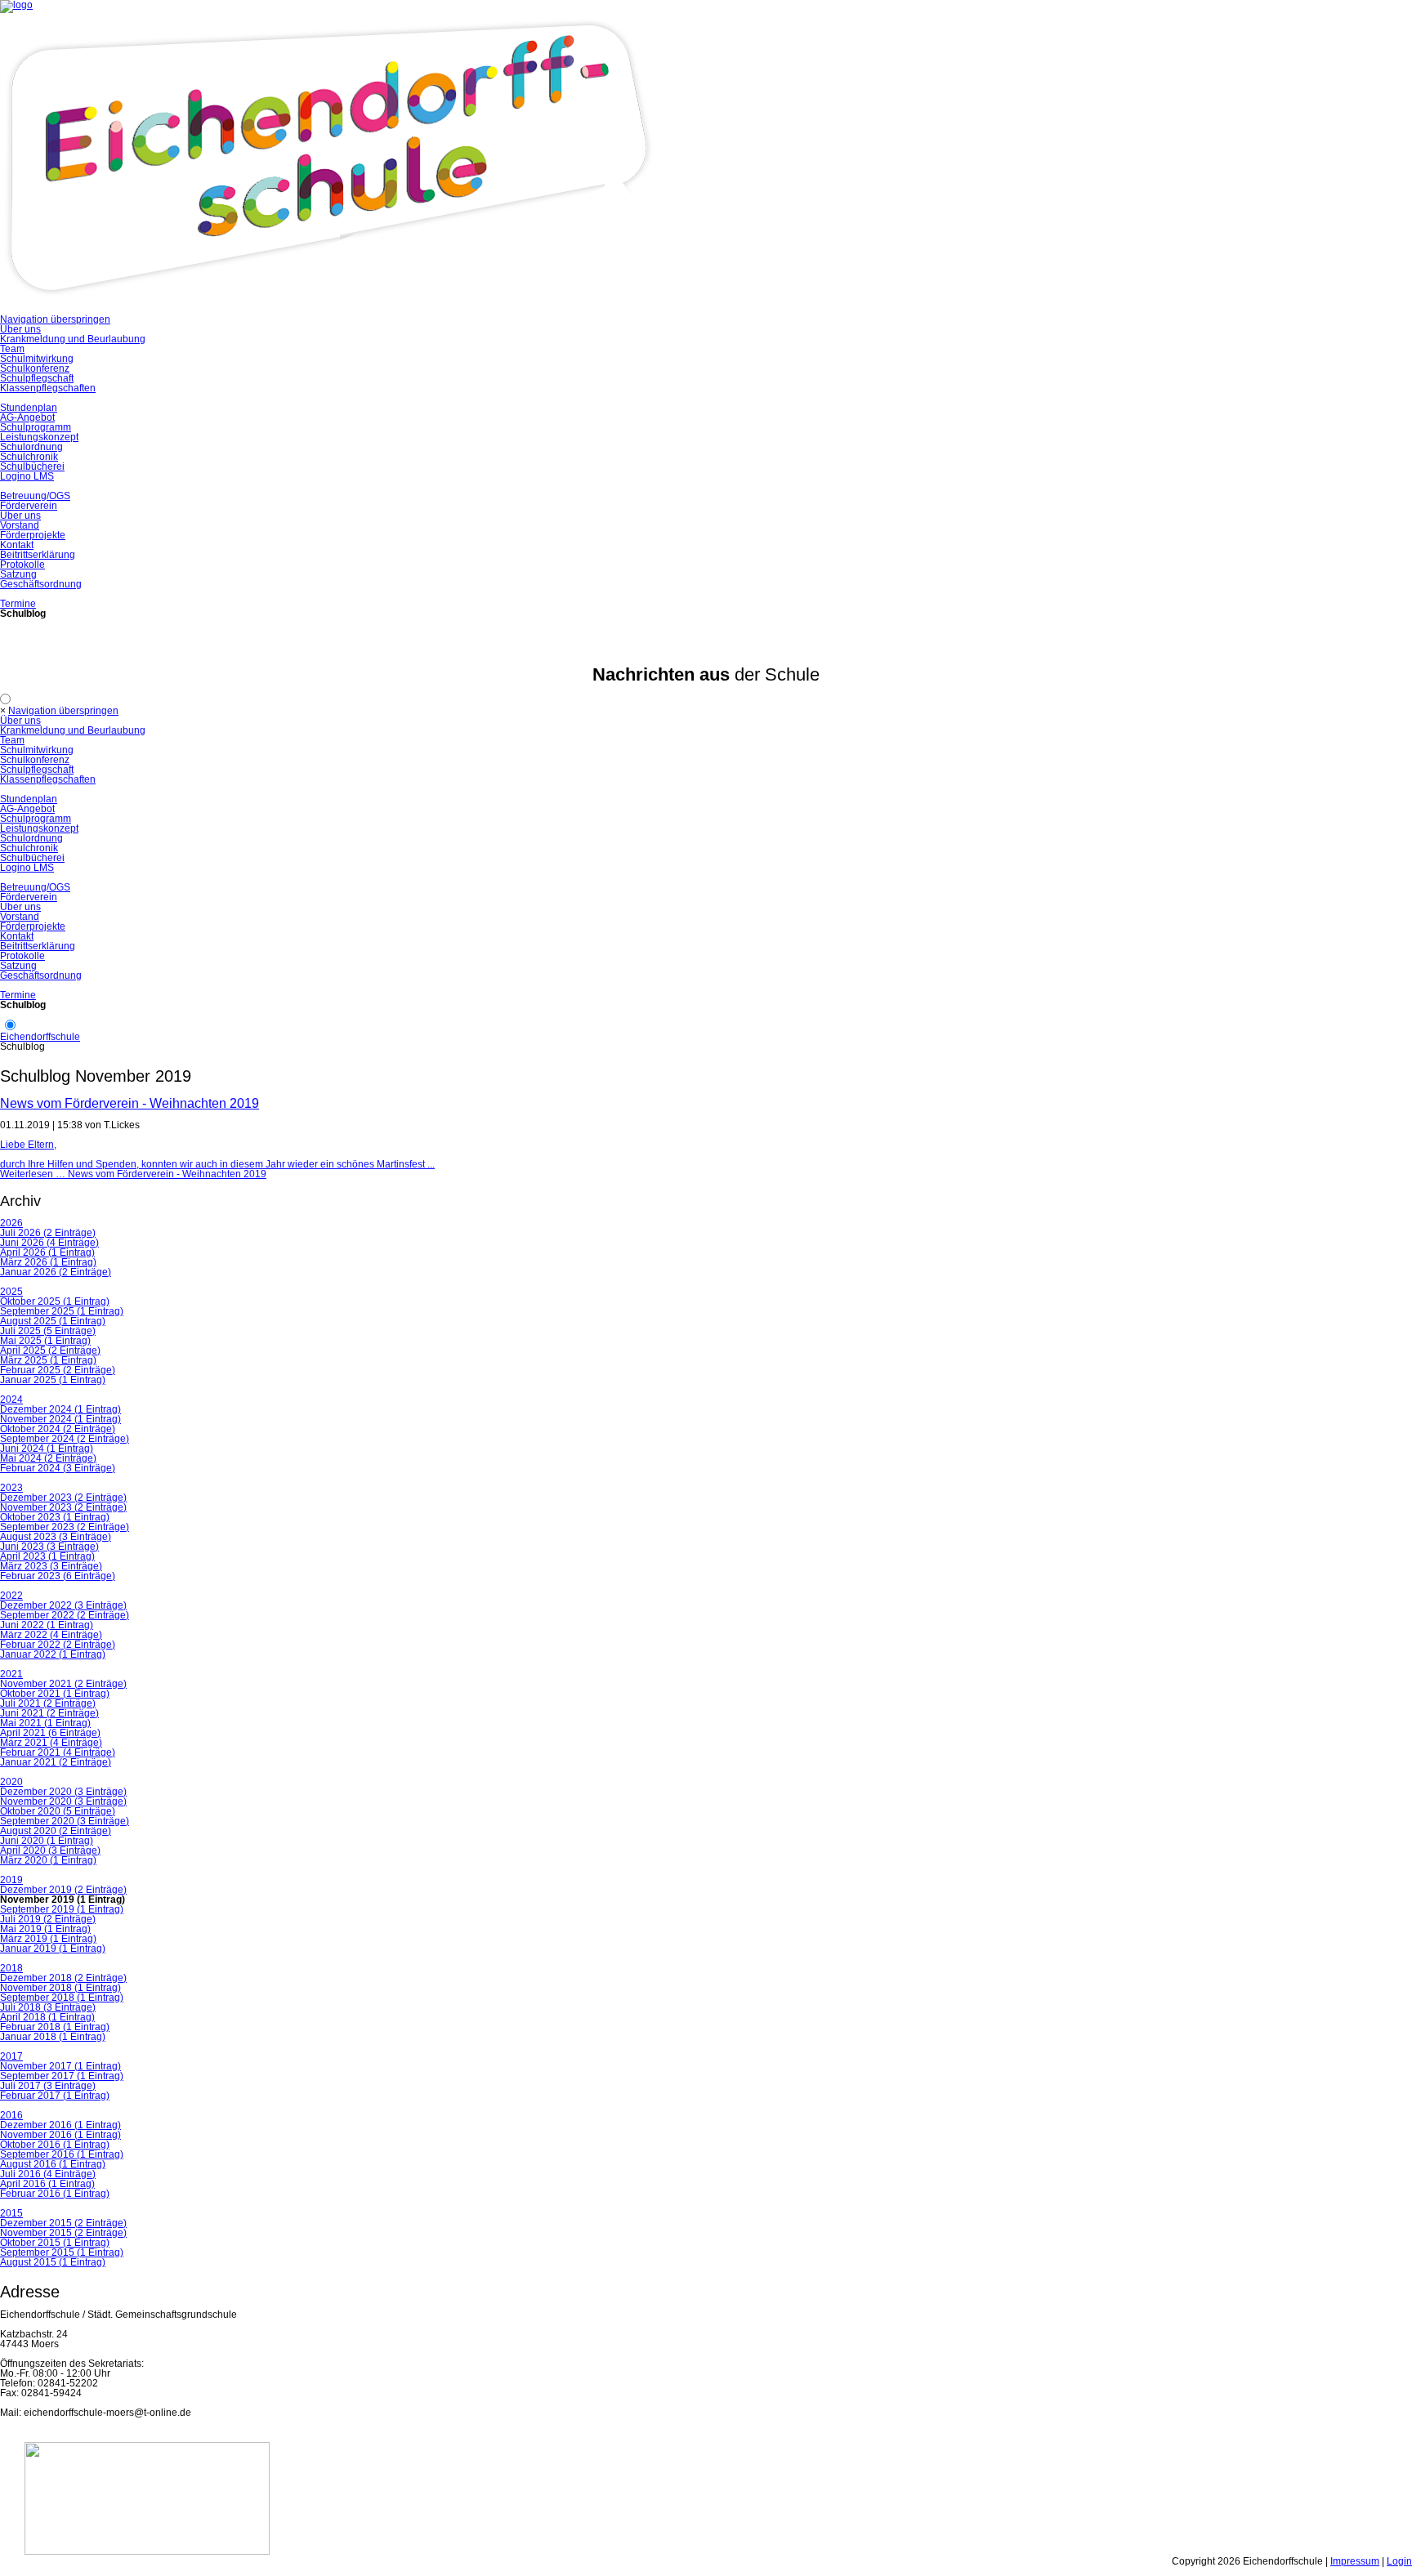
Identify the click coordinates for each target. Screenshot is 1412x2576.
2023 (11, 1488)
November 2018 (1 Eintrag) (60, 1988)
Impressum (1355, 2561)
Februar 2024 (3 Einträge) (58, 1468)
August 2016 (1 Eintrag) (53, 2164)
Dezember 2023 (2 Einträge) (63, 1498)
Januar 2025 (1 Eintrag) (53, 1380)
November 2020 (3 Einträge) (63, 1801)
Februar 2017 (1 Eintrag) (55, 2096)
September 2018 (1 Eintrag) (62, 1998)
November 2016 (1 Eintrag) (60, 2135)
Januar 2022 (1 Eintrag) (53, 1654)
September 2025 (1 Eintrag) (62, 1311)
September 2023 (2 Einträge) (65, 1527)
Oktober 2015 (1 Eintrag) (55, 2243)
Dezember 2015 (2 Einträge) (63, 2223)
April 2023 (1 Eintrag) (47, 1556)
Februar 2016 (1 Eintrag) (55, 2194)
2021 (11, 1674)
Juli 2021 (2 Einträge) (48, 1703)
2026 (11, 1223)
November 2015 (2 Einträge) (63, 2233)
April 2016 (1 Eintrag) (47, 2184)
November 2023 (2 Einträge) (63, 1507)
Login (1399, 2561)
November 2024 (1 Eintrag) (60, 1419)
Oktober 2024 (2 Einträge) (58, 1429)
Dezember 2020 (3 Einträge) (63, 1792)
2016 (11, 2115)
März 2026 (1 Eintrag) (48, 1262)
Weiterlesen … (133, 1174)
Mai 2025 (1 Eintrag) (45, 1341)
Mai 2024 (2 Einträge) (48, 1458)
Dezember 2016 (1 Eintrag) (60, 2125)
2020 (11, 1782)
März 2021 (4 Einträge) (51, 1743)
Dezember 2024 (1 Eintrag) (60, 1409)
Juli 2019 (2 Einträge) (48, 1919)
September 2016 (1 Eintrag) (62, 2154)
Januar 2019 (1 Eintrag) (53, 1949)
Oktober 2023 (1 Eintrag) (55, 1517)
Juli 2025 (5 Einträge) (48, 1331)
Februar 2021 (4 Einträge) (58, 1752)
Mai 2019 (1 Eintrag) (45, 1929)
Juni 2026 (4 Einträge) (49, 1243)
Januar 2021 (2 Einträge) (56, 1762)
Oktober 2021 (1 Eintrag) (55, 1694)
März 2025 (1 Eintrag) (48, 1360)
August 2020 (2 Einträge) (56, 1831)
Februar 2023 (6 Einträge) (58, 1576)
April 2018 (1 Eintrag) (47, 2017)
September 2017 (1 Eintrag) (62, 2076)
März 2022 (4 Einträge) (51, 1635)
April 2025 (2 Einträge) (50, 1351)
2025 (11, 1292)
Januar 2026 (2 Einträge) (56, 1272)
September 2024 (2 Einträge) (65, 1439)
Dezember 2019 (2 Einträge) (63, 1890)
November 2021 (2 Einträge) (63, 1684)
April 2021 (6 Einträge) (50, 1733)
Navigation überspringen (55, 319)
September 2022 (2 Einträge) (65, 1615)
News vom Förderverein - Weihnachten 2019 (130, 1103)
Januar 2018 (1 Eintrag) (53, 2037)
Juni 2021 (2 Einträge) (49, 1713)
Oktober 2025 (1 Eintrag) (55, 1301)
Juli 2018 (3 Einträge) (48, 2007)
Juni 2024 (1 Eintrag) (47, 1449)
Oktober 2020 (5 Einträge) (58, 1811)
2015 (11, 2213)
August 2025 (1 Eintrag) (53, 1321)
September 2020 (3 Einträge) (65, 1821)
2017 (11, 2056)
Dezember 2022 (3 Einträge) (63, 1605)
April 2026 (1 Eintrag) (47, 1252)
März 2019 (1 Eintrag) (48, 1939)
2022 (11, 1596)
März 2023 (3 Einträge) (51, 1566)
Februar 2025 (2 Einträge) (58, 1370)
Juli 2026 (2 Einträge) (48, 1233)
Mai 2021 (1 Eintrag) (45, 1723)
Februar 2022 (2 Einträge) (58, 1645)
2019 (11, 1880)
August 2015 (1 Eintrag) (53, 2262)
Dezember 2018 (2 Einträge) (63, 1978)
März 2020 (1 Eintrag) (48, 1860)
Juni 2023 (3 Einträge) (49, 1547)
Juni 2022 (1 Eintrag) (47, 1625)
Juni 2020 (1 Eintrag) (47, 1841)
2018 (11, 1968)
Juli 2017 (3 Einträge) (48, 2086)
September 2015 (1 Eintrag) (62, 2252)
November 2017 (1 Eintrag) (60, 2066)
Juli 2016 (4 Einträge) (48, 2174)
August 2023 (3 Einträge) (56, 1537)
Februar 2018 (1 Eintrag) (55, 2027)
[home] (327, 310)
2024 (11, 1400)
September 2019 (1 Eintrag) (62, 1909)
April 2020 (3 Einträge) (50, 1851)
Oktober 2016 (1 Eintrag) (55, 2145)
